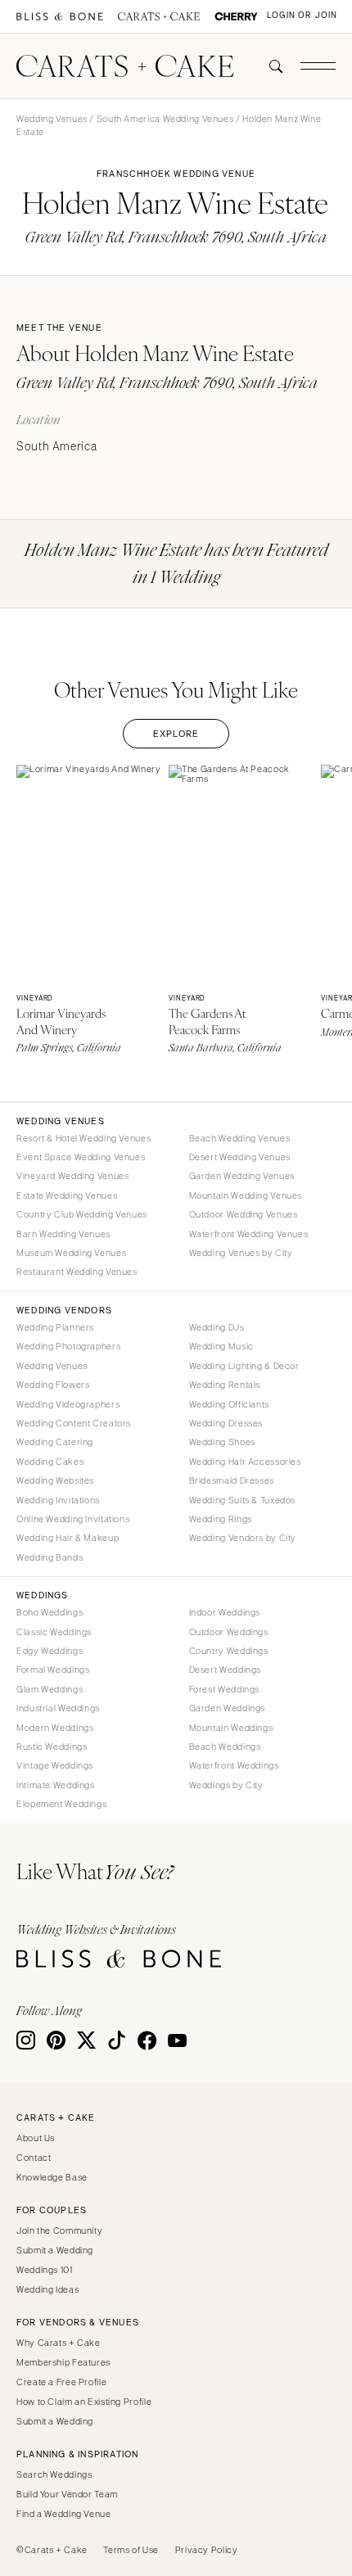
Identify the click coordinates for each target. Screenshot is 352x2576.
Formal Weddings (53, 1670)
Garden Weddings (227, 1708)
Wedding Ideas (47, 2289)
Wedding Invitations (58, 1500)
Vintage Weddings (55, 1765)
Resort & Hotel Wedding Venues (83, 1138)
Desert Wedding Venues (240, 1157)
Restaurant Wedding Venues (77, 1272)
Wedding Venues (52, 119)
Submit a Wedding (55, 2250)
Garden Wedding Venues (242, 1176)
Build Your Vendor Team (67, 2494)
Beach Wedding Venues (240, 1138)
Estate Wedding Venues (67, 1195)
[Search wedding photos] (236, 17)
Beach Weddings (225, 1747)
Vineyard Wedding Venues (73, 1176)
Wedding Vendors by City (243, 1538)
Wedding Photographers (68, 1346)
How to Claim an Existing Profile (84, 2402)
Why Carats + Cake (59, 2343)
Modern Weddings (55, 1728)
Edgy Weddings (50, 1651)
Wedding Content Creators (74, 1423)
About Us (36, 2138)
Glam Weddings (50, 1689)
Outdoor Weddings (229, 1632)
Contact (34, 2158)
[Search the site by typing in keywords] (269, 66)
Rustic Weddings (52, 1747)
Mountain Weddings (231, 1728)
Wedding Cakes (50, 1462)
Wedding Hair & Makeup (68, 1538)
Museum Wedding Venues (71, 1253)
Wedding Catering (55, 1442)
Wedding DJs (217, 1327)
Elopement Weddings (61, 1804)
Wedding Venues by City (241, 1253)
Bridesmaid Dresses (232, 1480)
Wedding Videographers (68, 1404)
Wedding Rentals (225, 1385)
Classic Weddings (54, 1632)
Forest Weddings (224, 1689)
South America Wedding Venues (165, 119)
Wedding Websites (55, 1480)
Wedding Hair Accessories (245, 1462)
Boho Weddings (50, 1612)
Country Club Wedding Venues (82, 1214)
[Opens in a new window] (60, 17)
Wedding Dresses (226, 1423)
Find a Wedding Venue (64, 2514)
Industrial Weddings (58, 1708)
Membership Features (63, 2362)
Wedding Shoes (222, 1442)
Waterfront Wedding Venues (249, 1234)
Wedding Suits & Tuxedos (243, 1500)
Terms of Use (131, 2550)
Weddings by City (226, 1785)
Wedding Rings (221, 1519)
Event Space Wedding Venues (81, 1157)
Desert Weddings (225, 1670)
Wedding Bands (50, 1557)
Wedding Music (221, 1346)
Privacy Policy (207, 2550)
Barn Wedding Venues (63, 1234)
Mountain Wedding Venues (246, 1195)
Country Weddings (229, 1651)
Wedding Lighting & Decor (244, 1366)
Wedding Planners (55, 1327)
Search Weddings (54, 2474)
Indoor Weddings (225, 1612)
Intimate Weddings (56, 1785)
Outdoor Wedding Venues (244, 1214)
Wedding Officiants (229, 1404)
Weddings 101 (45, 2270)
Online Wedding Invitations (73, 1519)
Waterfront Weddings (234, 1765)
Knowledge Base (52, 2177)
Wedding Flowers (53, 1385)
